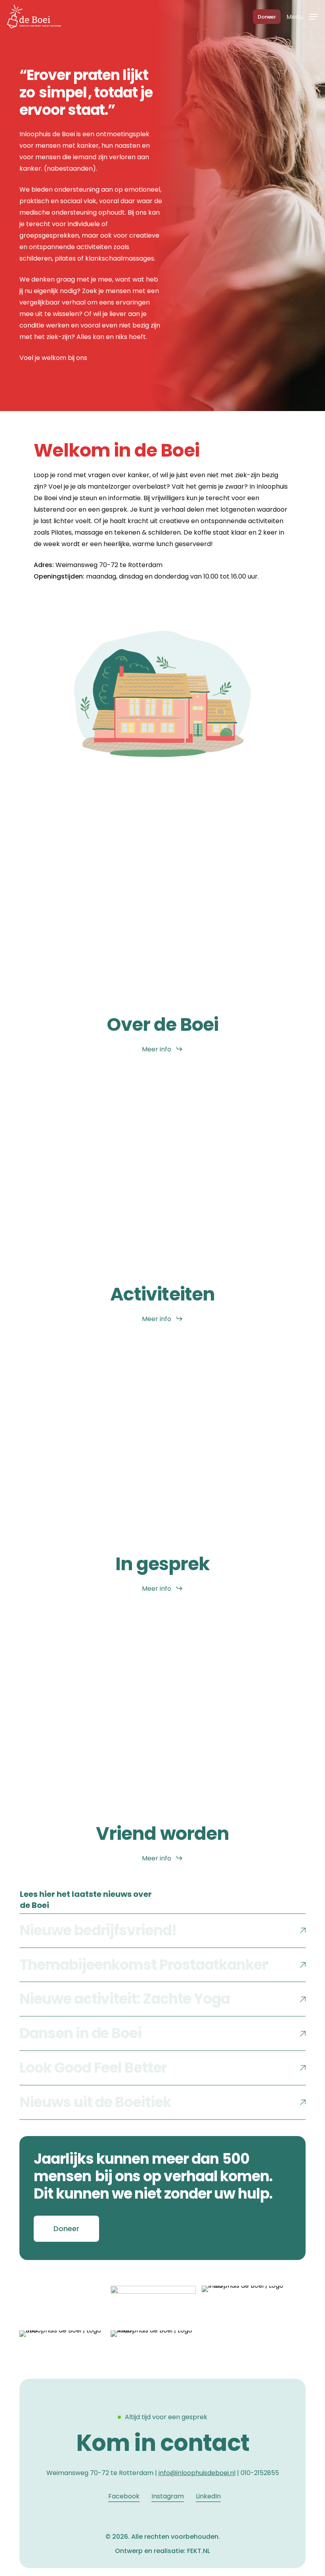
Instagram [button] (168, 2496)
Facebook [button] (124, 2496)
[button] (302, 16)
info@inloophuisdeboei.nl (197, 2473)
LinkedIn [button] (208, 2496)
